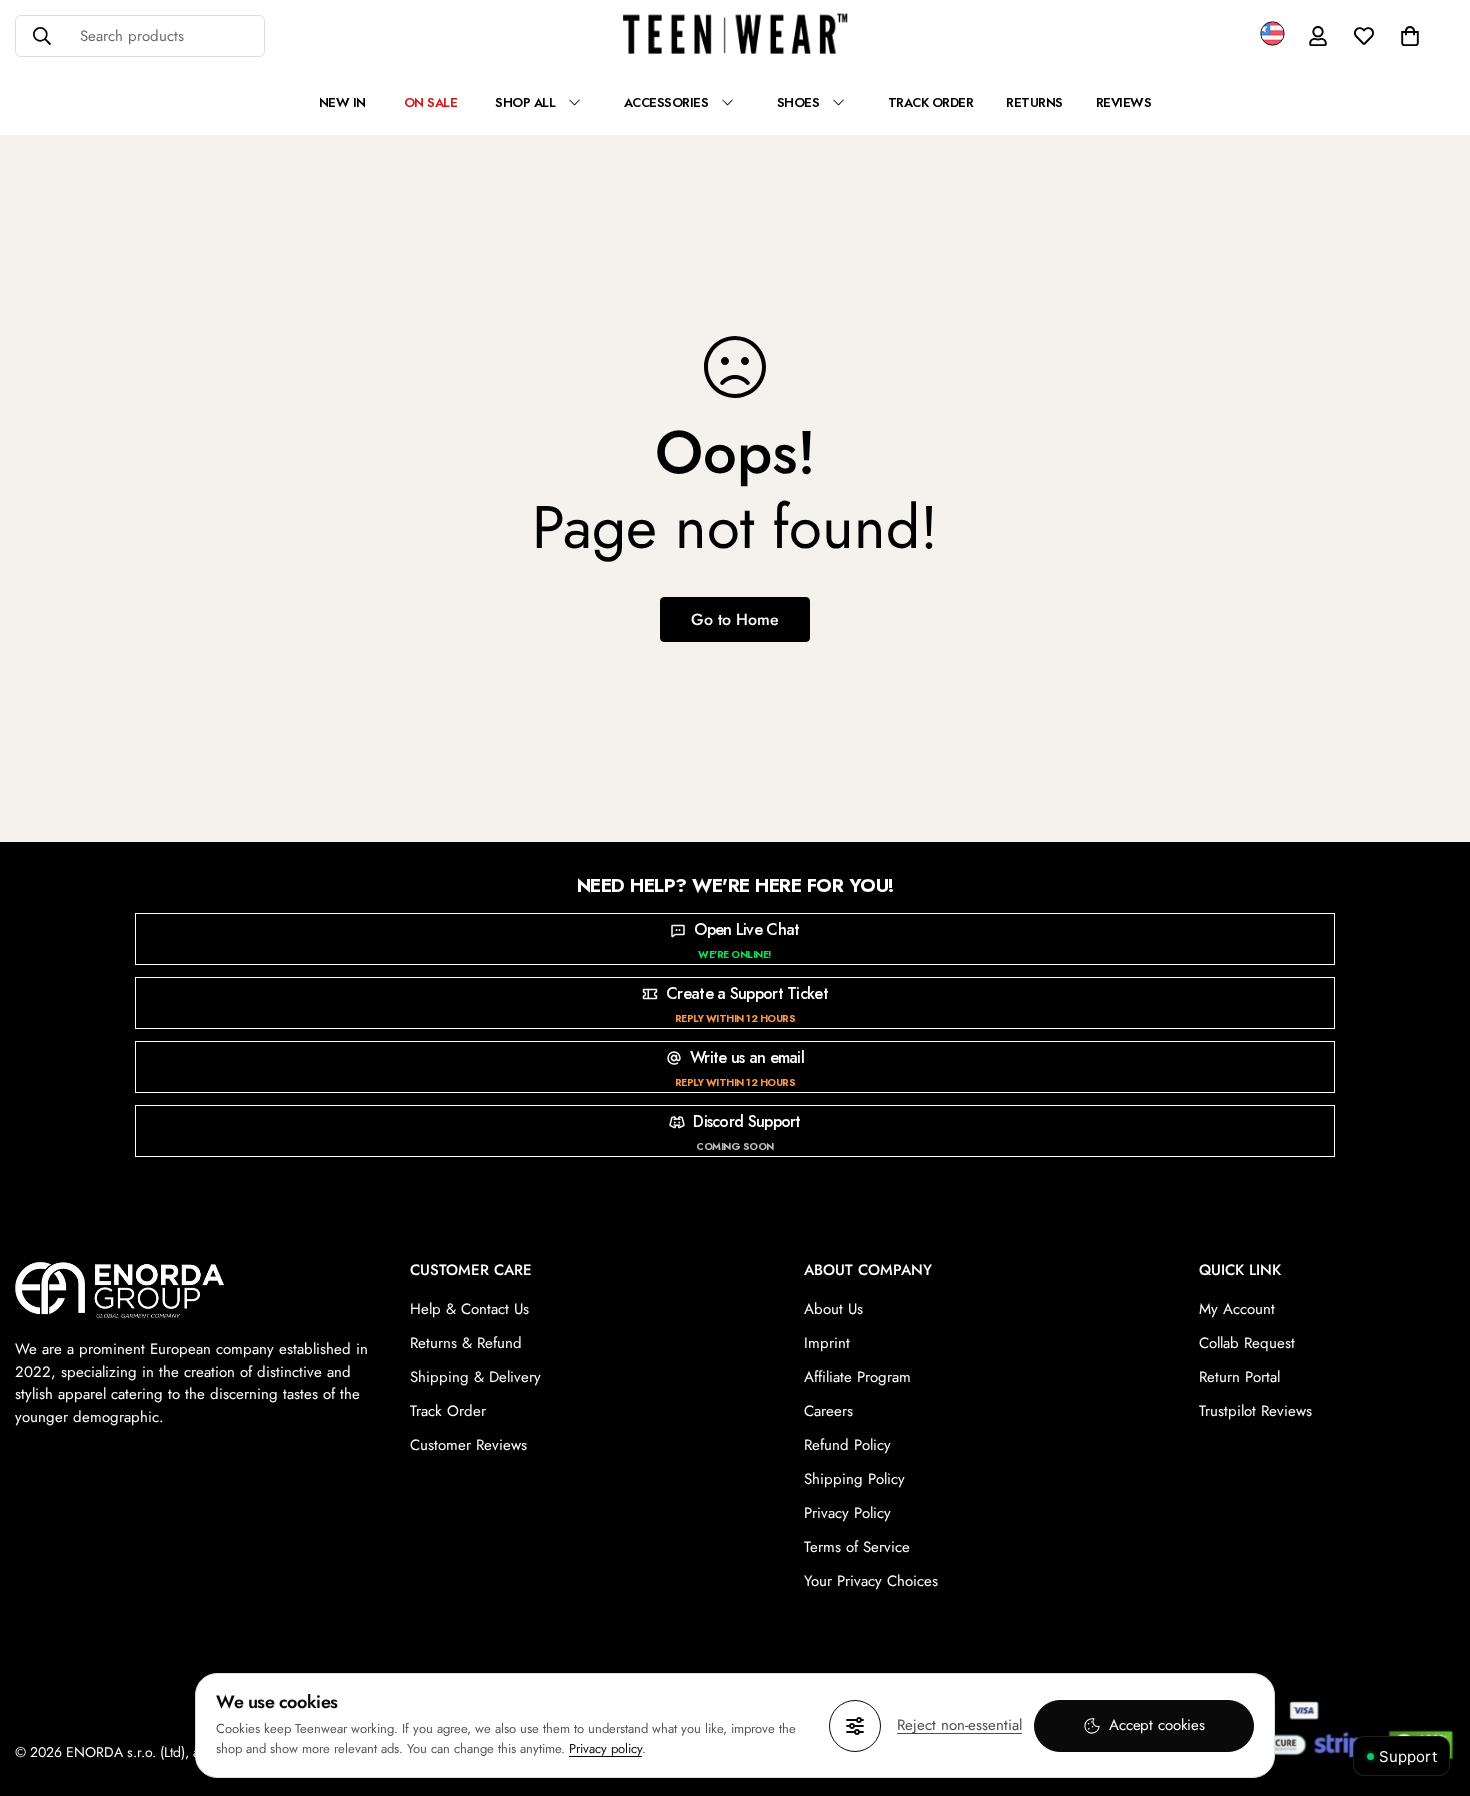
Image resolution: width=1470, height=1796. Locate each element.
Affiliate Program (857, 1377)
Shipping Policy (854, 1479)
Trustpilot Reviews (1255, 1411)
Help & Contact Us (469, 1309)
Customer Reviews (468, 1445)
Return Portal (1239, 1377)
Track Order (448, 1411)
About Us (833, 1309)
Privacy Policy (847, 1513)
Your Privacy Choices (871, 1581)
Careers (828, 1411)
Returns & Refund (466, 1343)
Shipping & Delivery (475, 1377)
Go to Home (735, 619)
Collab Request (1247, 1343)
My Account (1237, 1309)
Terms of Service (857, 1547)
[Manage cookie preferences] (855, 1726)
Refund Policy (847, 1445)
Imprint (827, 1343)
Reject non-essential (959, 1725)
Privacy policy (605, 1748)
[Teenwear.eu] (735, 36)
